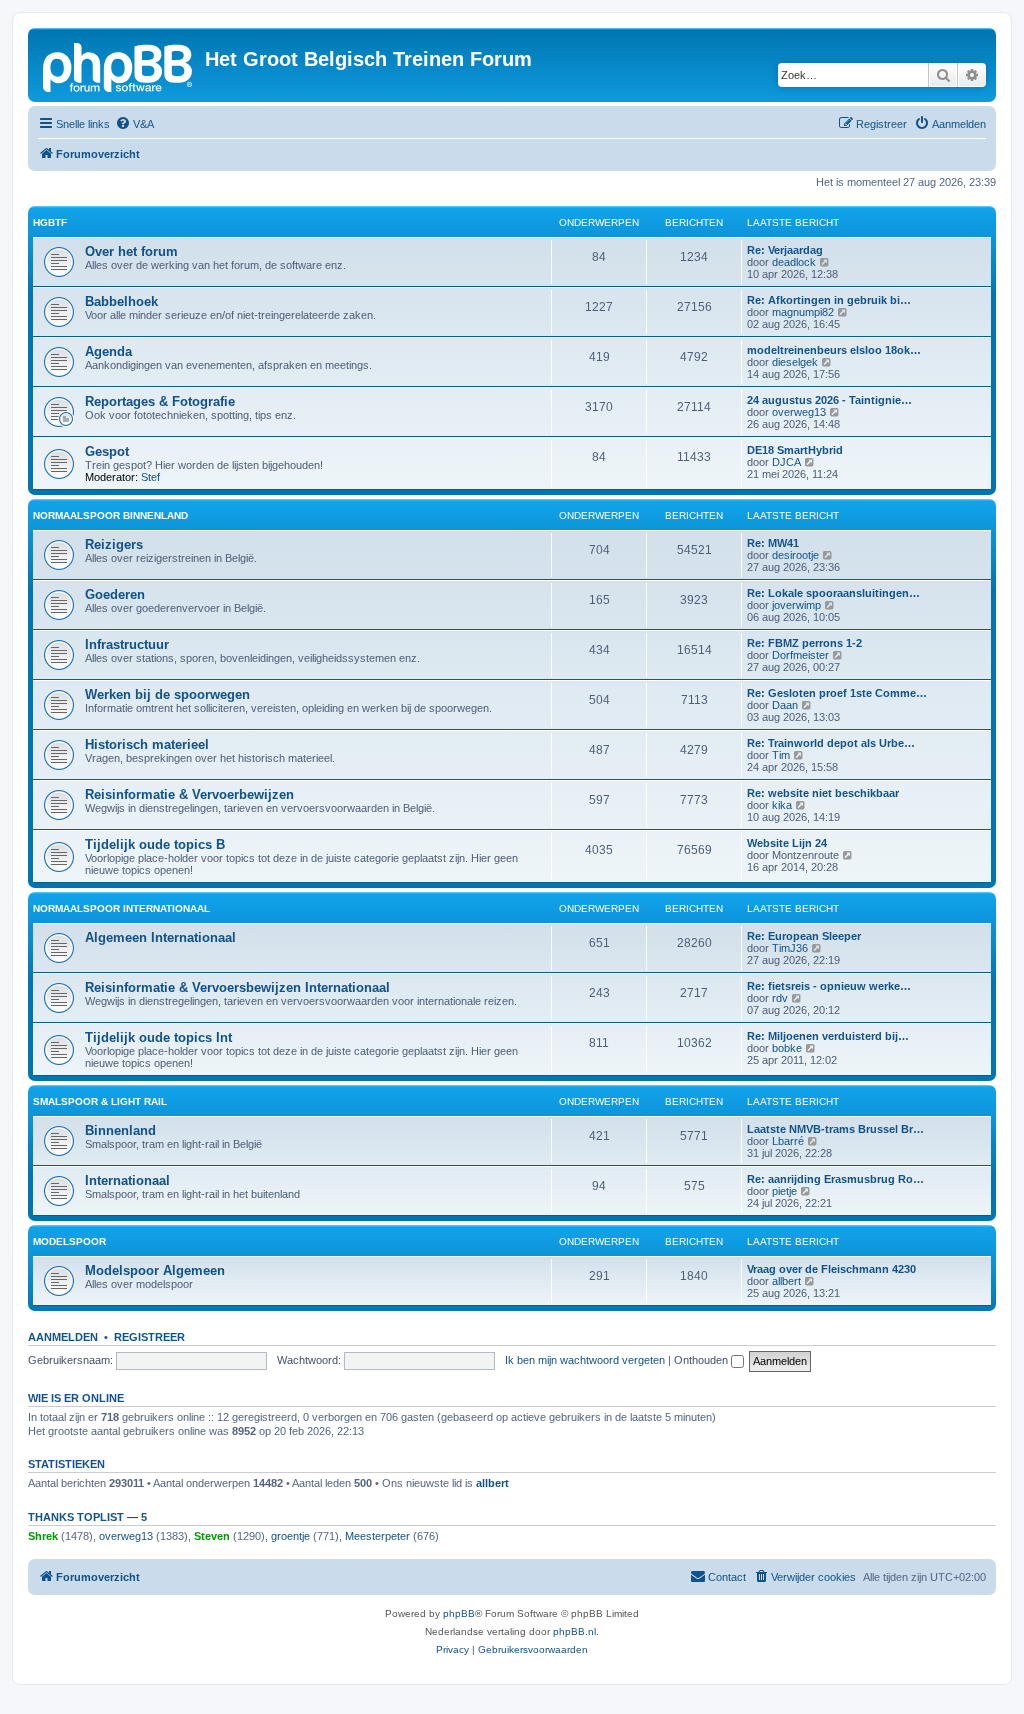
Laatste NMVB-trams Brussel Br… (835, 1129)
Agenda (108, 351)
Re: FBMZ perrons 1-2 (804, 643)
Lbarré (788, 1141)
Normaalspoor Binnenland (110, 515)
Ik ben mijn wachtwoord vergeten (585, 1360)
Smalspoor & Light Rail (100, 1101)
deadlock (794, 262)
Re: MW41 (773, 543)
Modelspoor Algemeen (155, 1270)
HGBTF (50, 222)
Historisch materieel (147, 744)
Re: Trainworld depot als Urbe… (831, 743)
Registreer (149, 1337)
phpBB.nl (574, 1631)
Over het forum (131, 251)
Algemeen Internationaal (160, 937)
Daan (785, 705)
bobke (787, 1048)
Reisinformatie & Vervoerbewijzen (189, 794)
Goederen (115, 594)
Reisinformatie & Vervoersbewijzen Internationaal (237, 987)
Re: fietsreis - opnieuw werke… (829, 986)
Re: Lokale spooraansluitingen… (833, 593)
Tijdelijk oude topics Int (158, 1037)
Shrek (43, 1536)
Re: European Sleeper (804, 936)
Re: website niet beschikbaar (823, 793)
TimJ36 (790, 948)
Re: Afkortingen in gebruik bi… (829, 300)
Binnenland (120, 1130)
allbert (786, 1281)
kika (782, 805)
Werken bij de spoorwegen (167, 694)
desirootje (795, 555)
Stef (150, 477)
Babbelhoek (121, 301)
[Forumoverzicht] (119, 65)
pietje (784, 1191)
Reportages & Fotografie (160, 401)
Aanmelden (63, 1337)
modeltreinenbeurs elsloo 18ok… (834, 350)
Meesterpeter (377, 1536)
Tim (781, 755)
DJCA (786, 462)
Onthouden (702, 1360)
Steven (212, 1536)
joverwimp (796, 605)
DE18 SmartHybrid (795, 450)
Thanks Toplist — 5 (87, 1517)
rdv (780, 998)
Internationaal (127, 1180)
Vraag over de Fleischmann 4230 (831, 1269)
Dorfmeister (800, 655)
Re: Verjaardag (785, 250)
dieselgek (795, 362)
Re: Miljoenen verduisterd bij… (828, 1036)
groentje (290, 1536)
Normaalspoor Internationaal (121, 908)
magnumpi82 (803, 312)
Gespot (107, 451)
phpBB (459, 1613)
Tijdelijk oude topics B (155, 844)
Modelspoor (69, 1241)
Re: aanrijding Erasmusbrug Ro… (835, 1179)
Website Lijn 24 (787, 843)
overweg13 (799, 412)
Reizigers (114, 544)
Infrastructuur (127, 644)
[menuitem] (134, 124)
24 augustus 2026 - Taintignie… (829, 400)
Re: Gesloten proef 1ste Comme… (837, 693)
